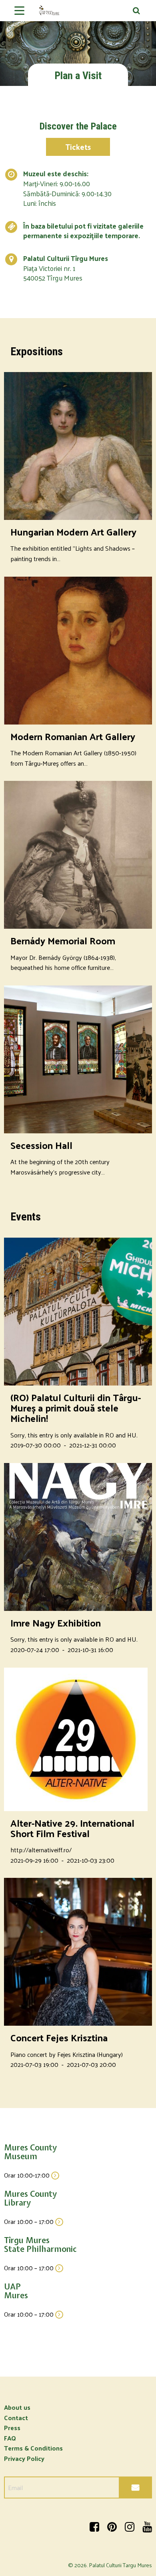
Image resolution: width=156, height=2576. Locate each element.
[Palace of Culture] (78, 13)
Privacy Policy (24, 2458)
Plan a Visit (78, 76)
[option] (78, 43)
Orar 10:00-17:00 (28, 2175)
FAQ (10, 2438)
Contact (16, 2418)
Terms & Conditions (33, 2448)
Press (12, 2428)
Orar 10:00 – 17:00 (30, 2221)
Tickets (78, 147)
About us (17, 2407)
